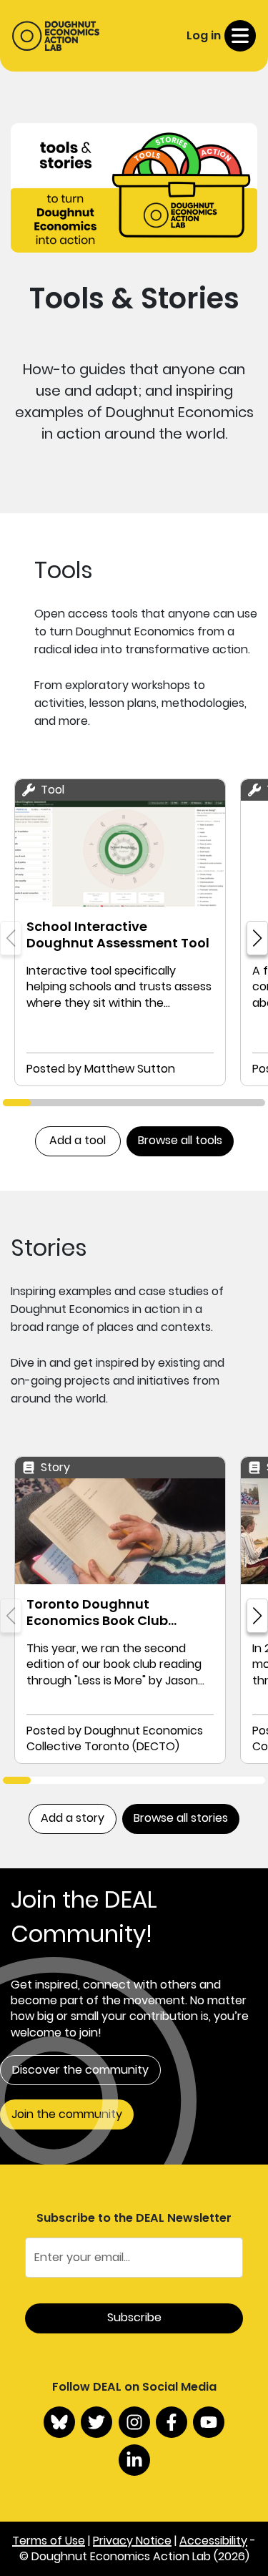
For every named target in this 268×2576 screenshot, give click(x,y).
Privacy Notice (132, 2541)
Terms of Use (49, 2541)
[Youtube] (209, 2422)
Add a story (73, 1818)
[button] (257, 938)
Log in (204, 35)
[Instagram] (134, 2422)
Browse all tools (180, 1140)
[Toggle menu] (240, 36)
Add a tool (78, 1140)
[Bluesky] (59, 2422)
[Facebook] (172, 2422)
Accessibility (213, 2541)
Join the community (67, 2114)
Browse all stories (181, 1818)
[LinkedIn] (134, 2460)
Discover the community (80, 2070)
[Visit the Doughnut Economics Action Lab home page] (56, 36)
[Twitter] (96, 2422)
